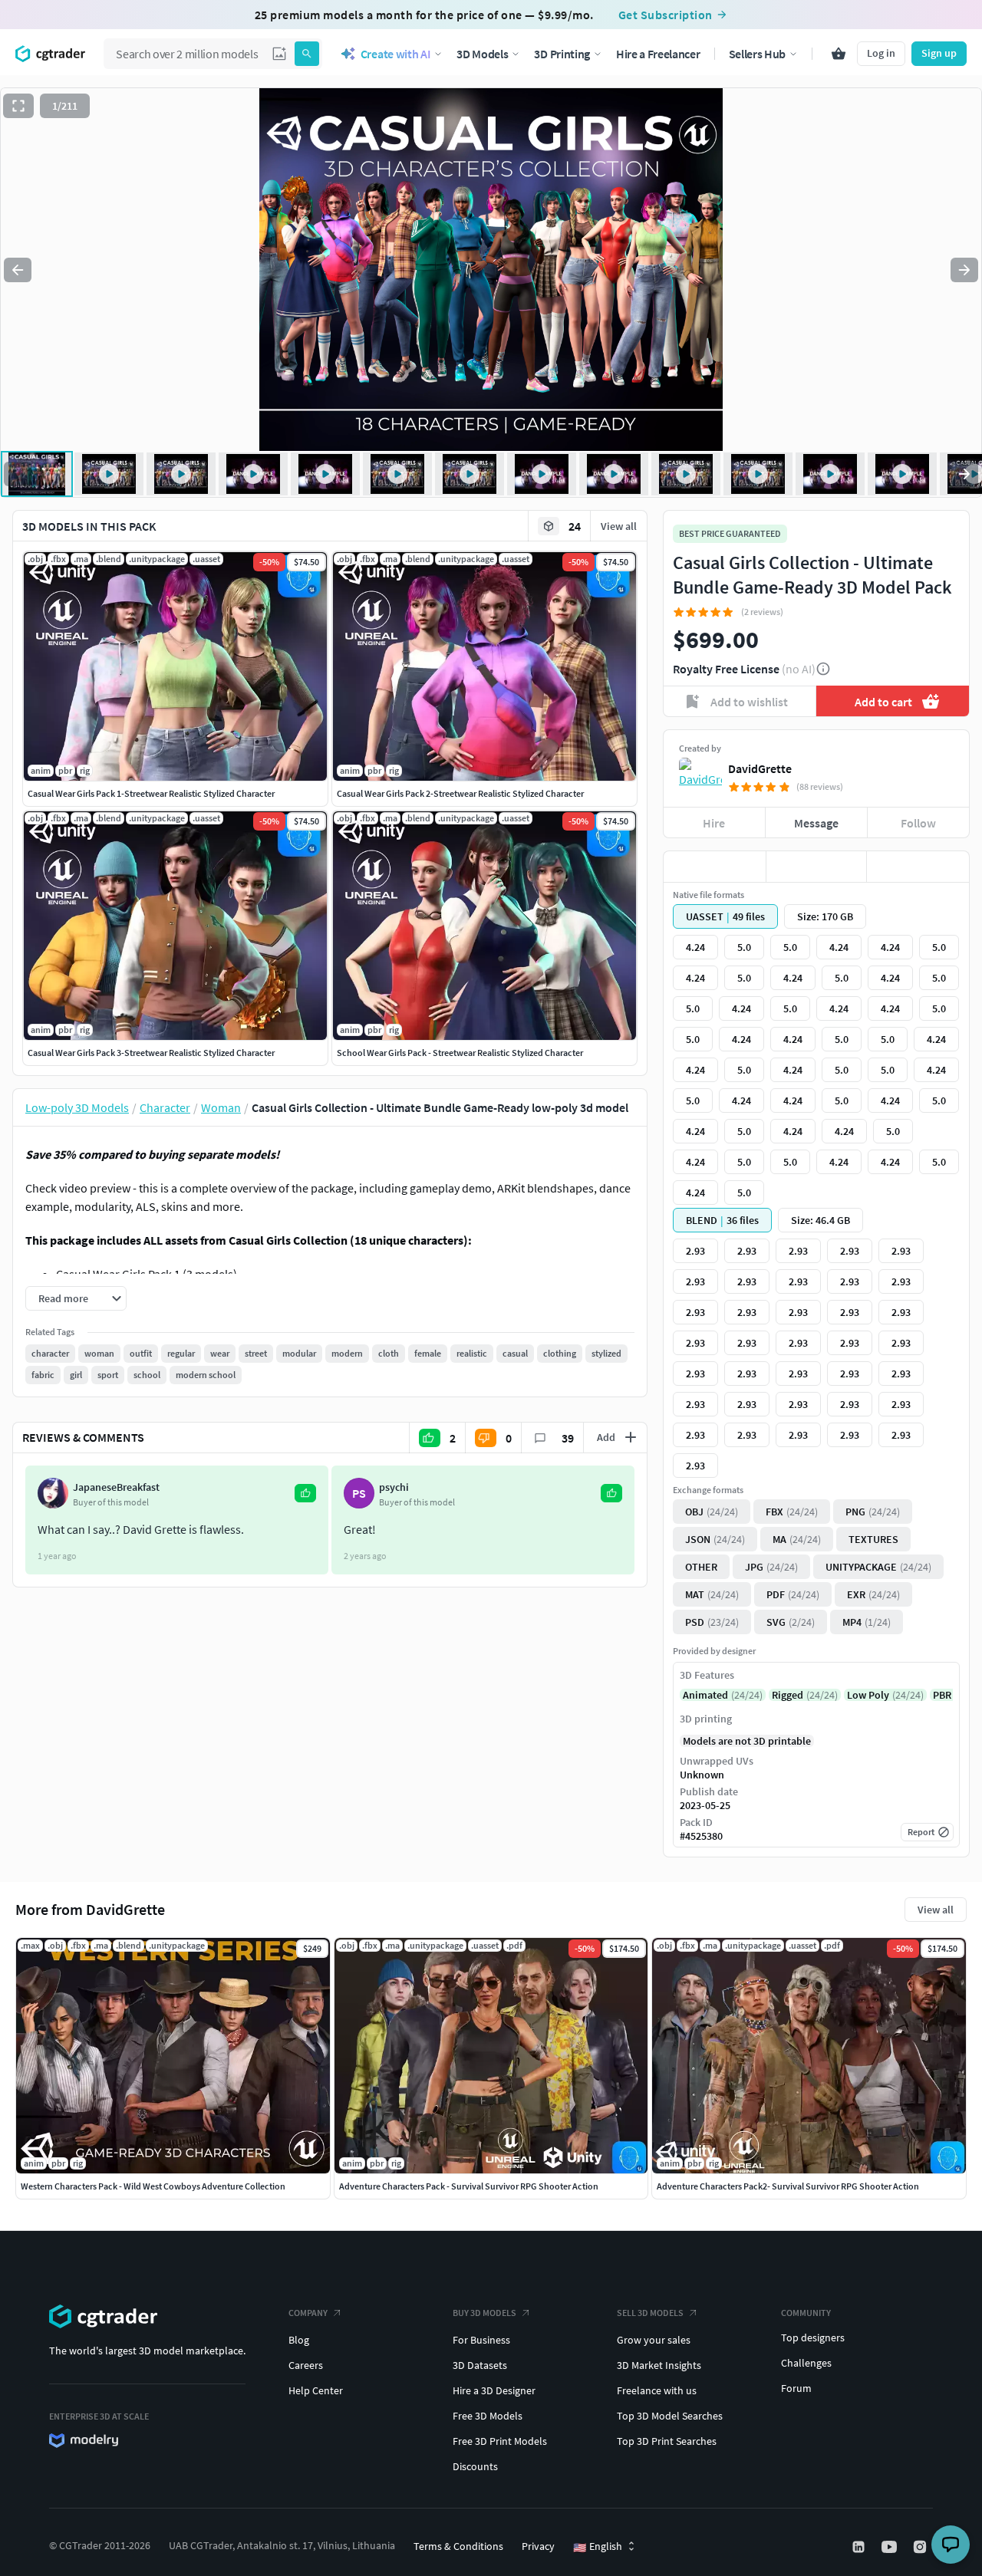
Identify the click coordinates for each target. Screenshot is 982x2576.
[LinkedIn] (860, 2547)
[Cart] (839, 54)
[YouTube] (891, 2547)
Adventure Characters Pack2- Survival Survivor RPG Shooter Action (788, 2186)
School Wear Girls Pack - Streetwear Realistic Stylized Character (460, 1053)
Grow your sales (654, 2340)
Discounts (475, 2466)
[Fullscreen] (18, 106)
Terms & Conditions (458, 2546)
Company (308, 2313)
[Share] (918, 867)
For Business (481, 2340)
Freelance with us (657, 2390)
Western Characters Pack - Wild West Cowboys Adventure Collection (153, 2186)
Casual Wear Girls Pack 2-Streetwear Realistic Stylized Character (460, 793)
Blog (299, 2340)
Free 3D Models (488, 2416)
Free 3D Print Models (500, 2441)
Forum (796, 2388)
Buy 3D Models (484, 2313)
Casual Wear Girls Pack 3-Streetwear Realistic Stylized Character (151, 1053)
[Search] (307, 54)
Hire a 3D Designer (494, 2390)
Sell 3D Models (650, 2313)
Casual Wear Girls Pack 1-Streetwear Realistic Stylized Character (151, 793)
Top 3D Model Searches (670, 2416)
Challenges (806, 2363)
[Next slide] (964, 270)
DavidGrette (760, 768)
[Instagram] (921, 2547)
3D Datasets (480, 2365)
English (598, 2547)
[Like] (715, 867)
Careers (306, 2365)
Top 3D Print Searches (667, 2441)
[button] (279, 54)
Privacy (538, 2546)
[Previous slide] (18, 270)
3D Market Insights (659, 2365)
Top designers (813, 2337)
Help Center (316, 2390)
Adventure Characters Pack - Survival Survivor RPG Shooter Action (469, 2186)
